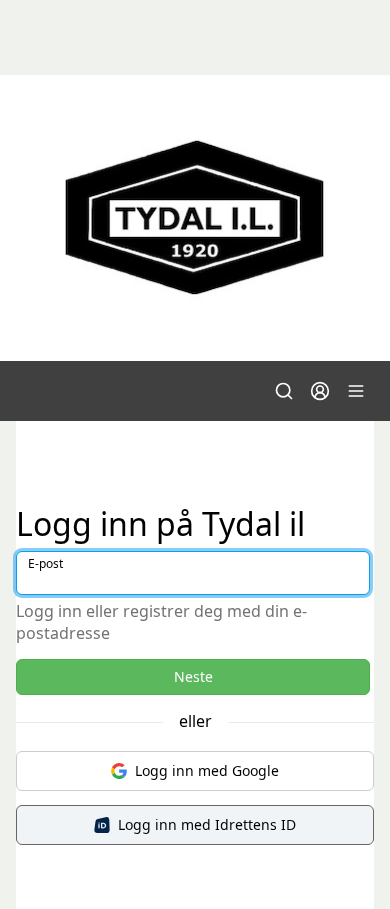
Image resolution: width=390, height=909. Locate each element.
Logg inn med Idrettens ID (207, 824)
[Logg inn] (320, 391)
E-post (45, 563)
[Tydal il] (195, 218)
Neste (193, 676)
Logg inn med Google (207, 770)
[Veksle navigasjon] (356, 391)
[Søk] (284, 391)
